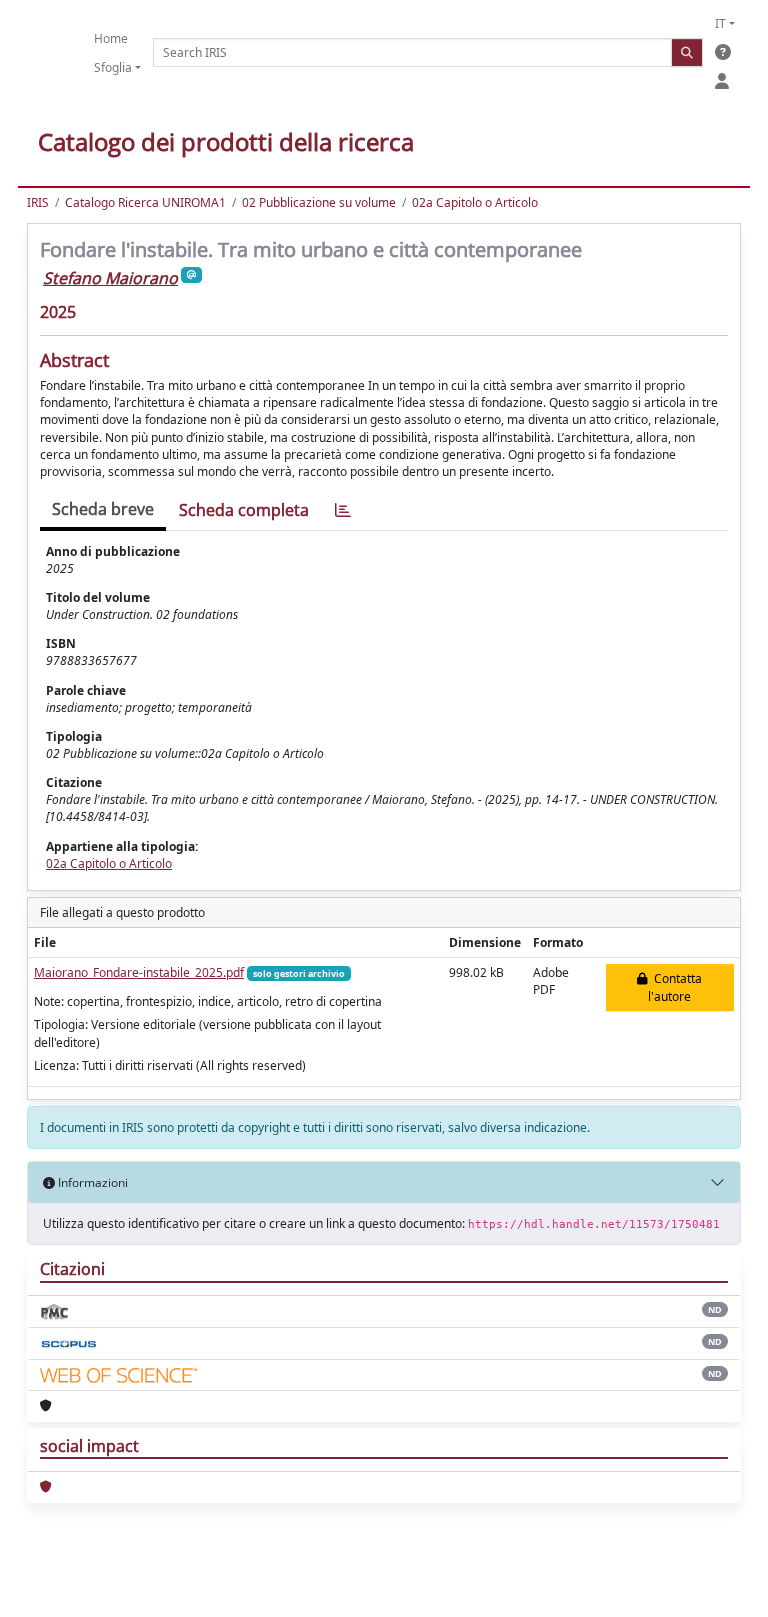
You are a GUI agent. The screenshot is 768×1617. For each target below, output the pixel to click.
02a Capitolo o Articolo (475, 202)
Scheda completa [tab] (244, 510)
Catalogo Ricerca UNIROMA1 (145, 202)
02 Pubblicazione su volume (319, 202)
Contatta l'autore (675, 987)
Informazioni (91, 1182)
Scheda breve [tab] (103, 509)
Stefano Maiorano (110, 278)
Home (111, 38)
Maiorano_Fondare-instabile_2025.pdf (139, 972)
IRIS (38, 202)
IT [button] (720, 23)
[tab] (343, 510)
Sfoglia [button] (113, 67)
